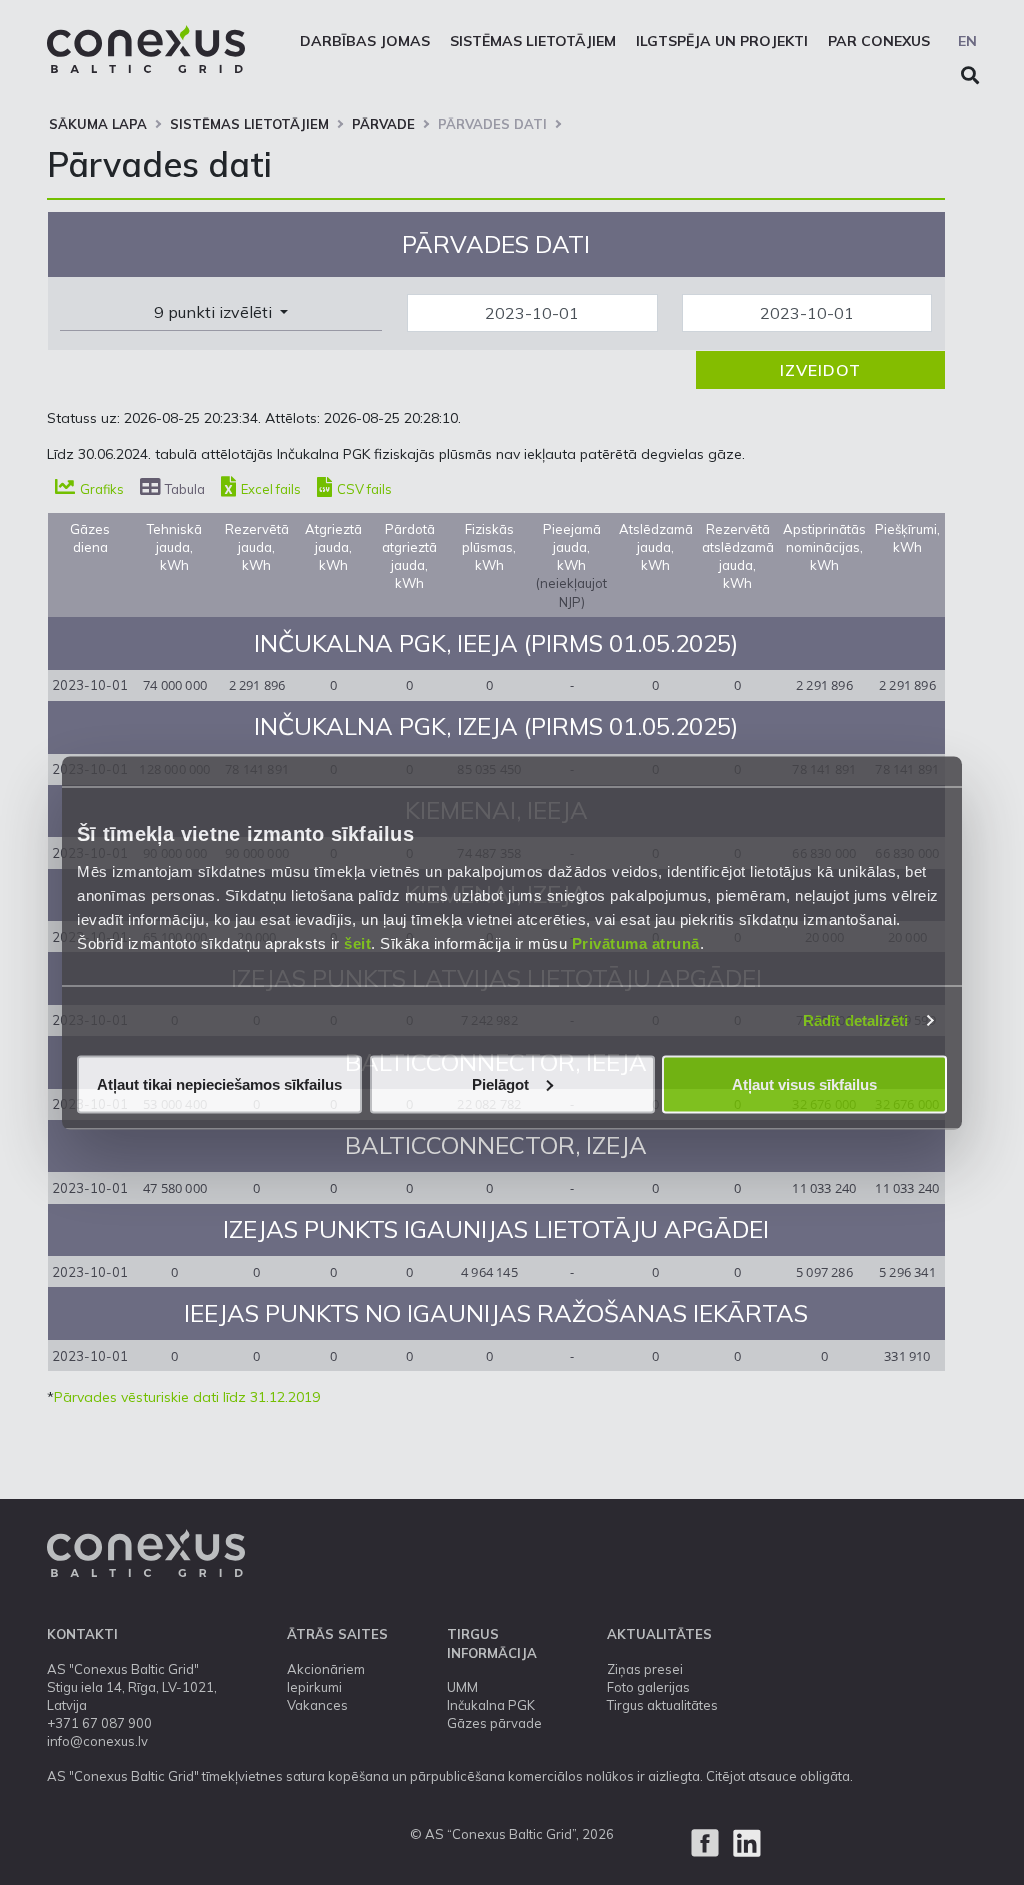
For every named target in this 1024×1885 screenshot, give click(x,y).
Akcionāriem (326, 1669)
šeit (357, 942)
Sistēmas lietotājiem (533, 41)
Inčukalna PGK (491, 1705)
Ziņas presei (645, 1669)
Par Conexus (879, 41)
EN (967, 41)
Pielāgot (500, 1083)
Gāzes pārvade (494, 1723)
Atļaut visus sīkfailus (804, 1083)
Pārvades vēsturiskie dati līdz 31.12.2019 (187, 1397)
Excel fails (269, 489)
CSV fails (363, 489)
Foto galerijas (648, 1687)
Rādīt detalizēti (856, 1020)
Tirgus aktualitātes (662, 1705)
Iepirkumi (314, 1687)
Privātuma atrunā (636, 942)
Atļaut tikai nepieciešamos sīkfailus (219, 1083)
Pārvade (383, 124)
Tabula (183, 489)
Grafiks (100, 489)
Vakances (317, 1705)
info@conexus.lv (97, 1741)
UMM (462, 1687)
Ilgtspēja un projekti (722, 41)
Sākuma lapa (98, 124)
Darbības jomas (365, 41)
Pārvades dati (492, 124)
